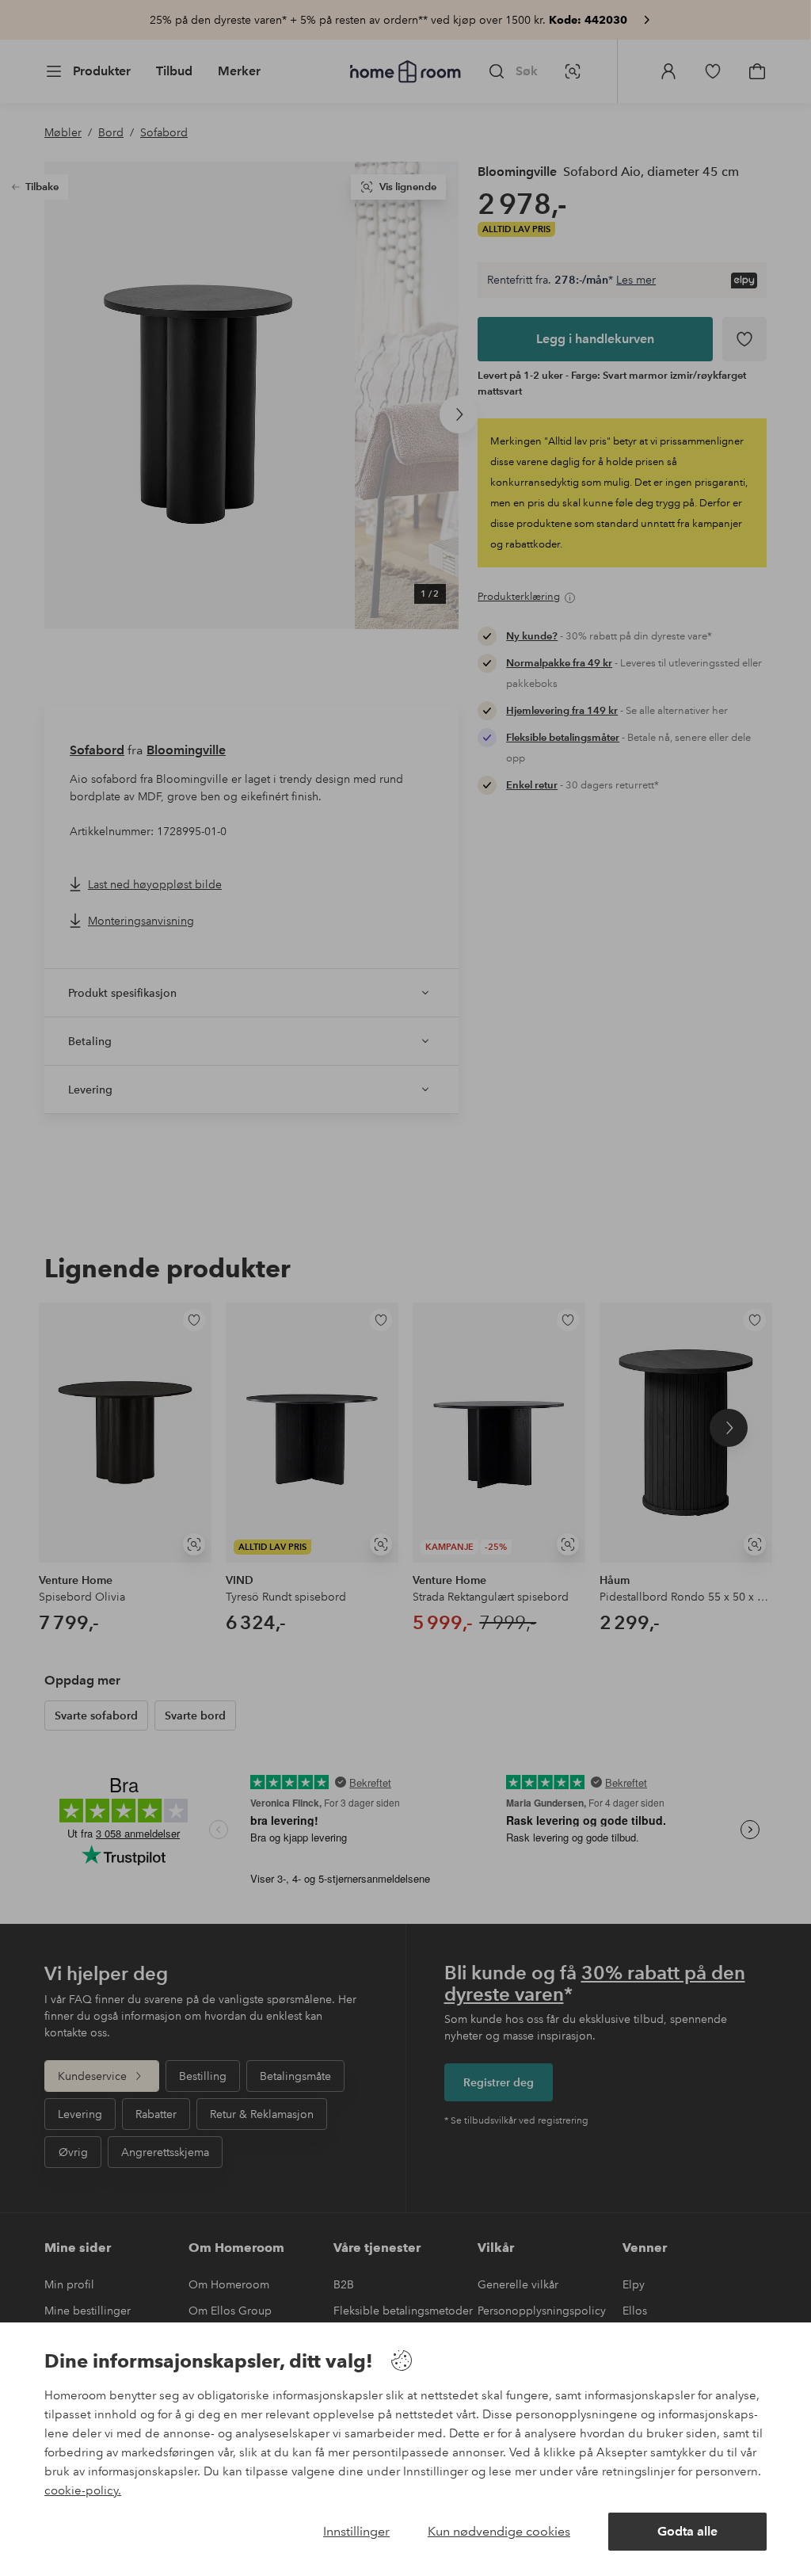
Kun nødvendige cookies (499, 2531)
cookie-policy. (83, 2490)
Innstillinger (356, 2531)
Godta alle (687, 2531)
